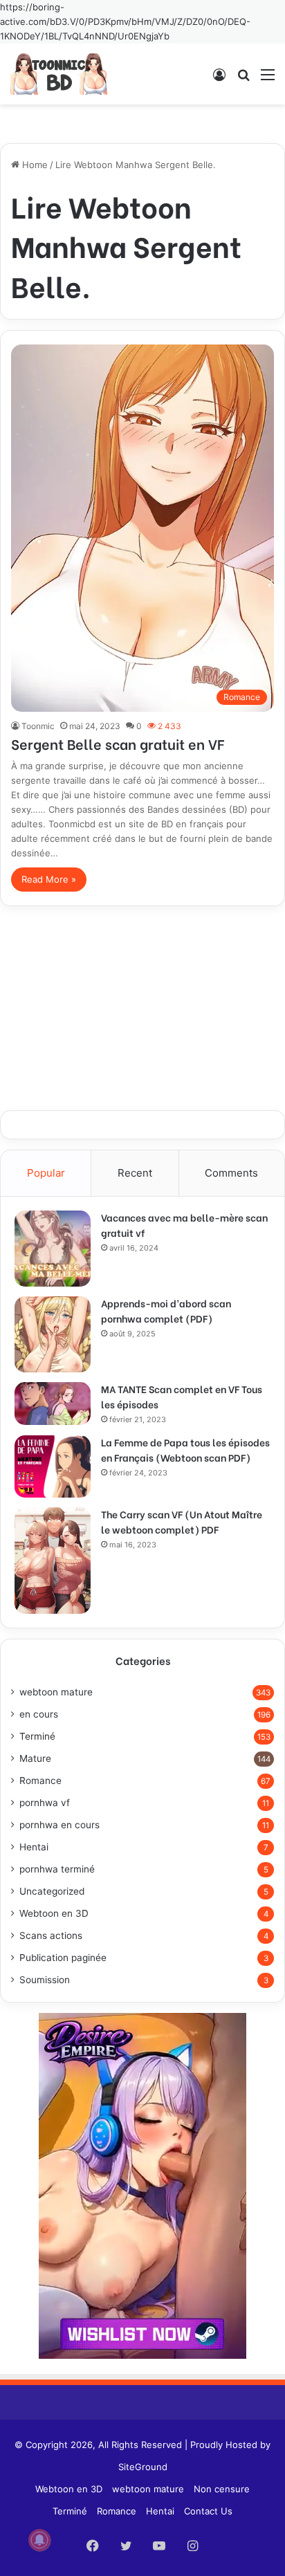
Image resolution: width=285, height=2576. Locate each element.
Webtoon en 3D (54, 1913)
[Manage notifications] (39, 2540)
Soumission (45, 1980)
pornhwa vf (45, 1803)
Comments (231, 1173)
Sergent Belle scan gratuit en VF (118, 743)
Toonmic (38, 726)
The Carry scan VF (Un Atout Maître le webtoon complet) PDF (182, 1521)
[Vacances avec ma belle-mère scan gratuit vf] (53, 1249)
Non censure (222, 2489)
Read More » (49, 879)
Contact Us (208, 2511)
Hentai (34, 1847)
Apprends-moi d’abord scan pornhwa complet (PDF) (166, 1310)
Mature (35, 1758)
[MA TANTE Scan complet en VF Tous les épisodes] (53, 1404)
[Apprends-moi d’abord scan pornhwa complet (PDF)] (53, 1334)
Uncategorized (52, 1891)
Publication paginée (63, 1958)
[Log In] (219, 79)
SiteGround (143, 2467)
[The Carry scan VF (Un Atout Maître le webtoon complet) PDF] (53, 1561)
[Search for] (243, 79)
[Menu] (268, 79)
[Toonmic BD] (59, 74)
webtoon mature (56, 1692)
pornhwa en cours (59, 1825)
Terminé (37, 1736)
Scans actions (51, 1935)
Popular (46, 1173)
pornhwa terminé (57, 1869)
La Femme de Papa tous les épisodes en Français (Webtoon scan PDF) (185, 1450)
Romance (40, 1781)
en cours (39, 1714)
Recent (135, 1173)
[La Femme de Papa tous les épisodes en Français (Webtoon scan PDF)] (53, 1466)
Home (34, 165)
